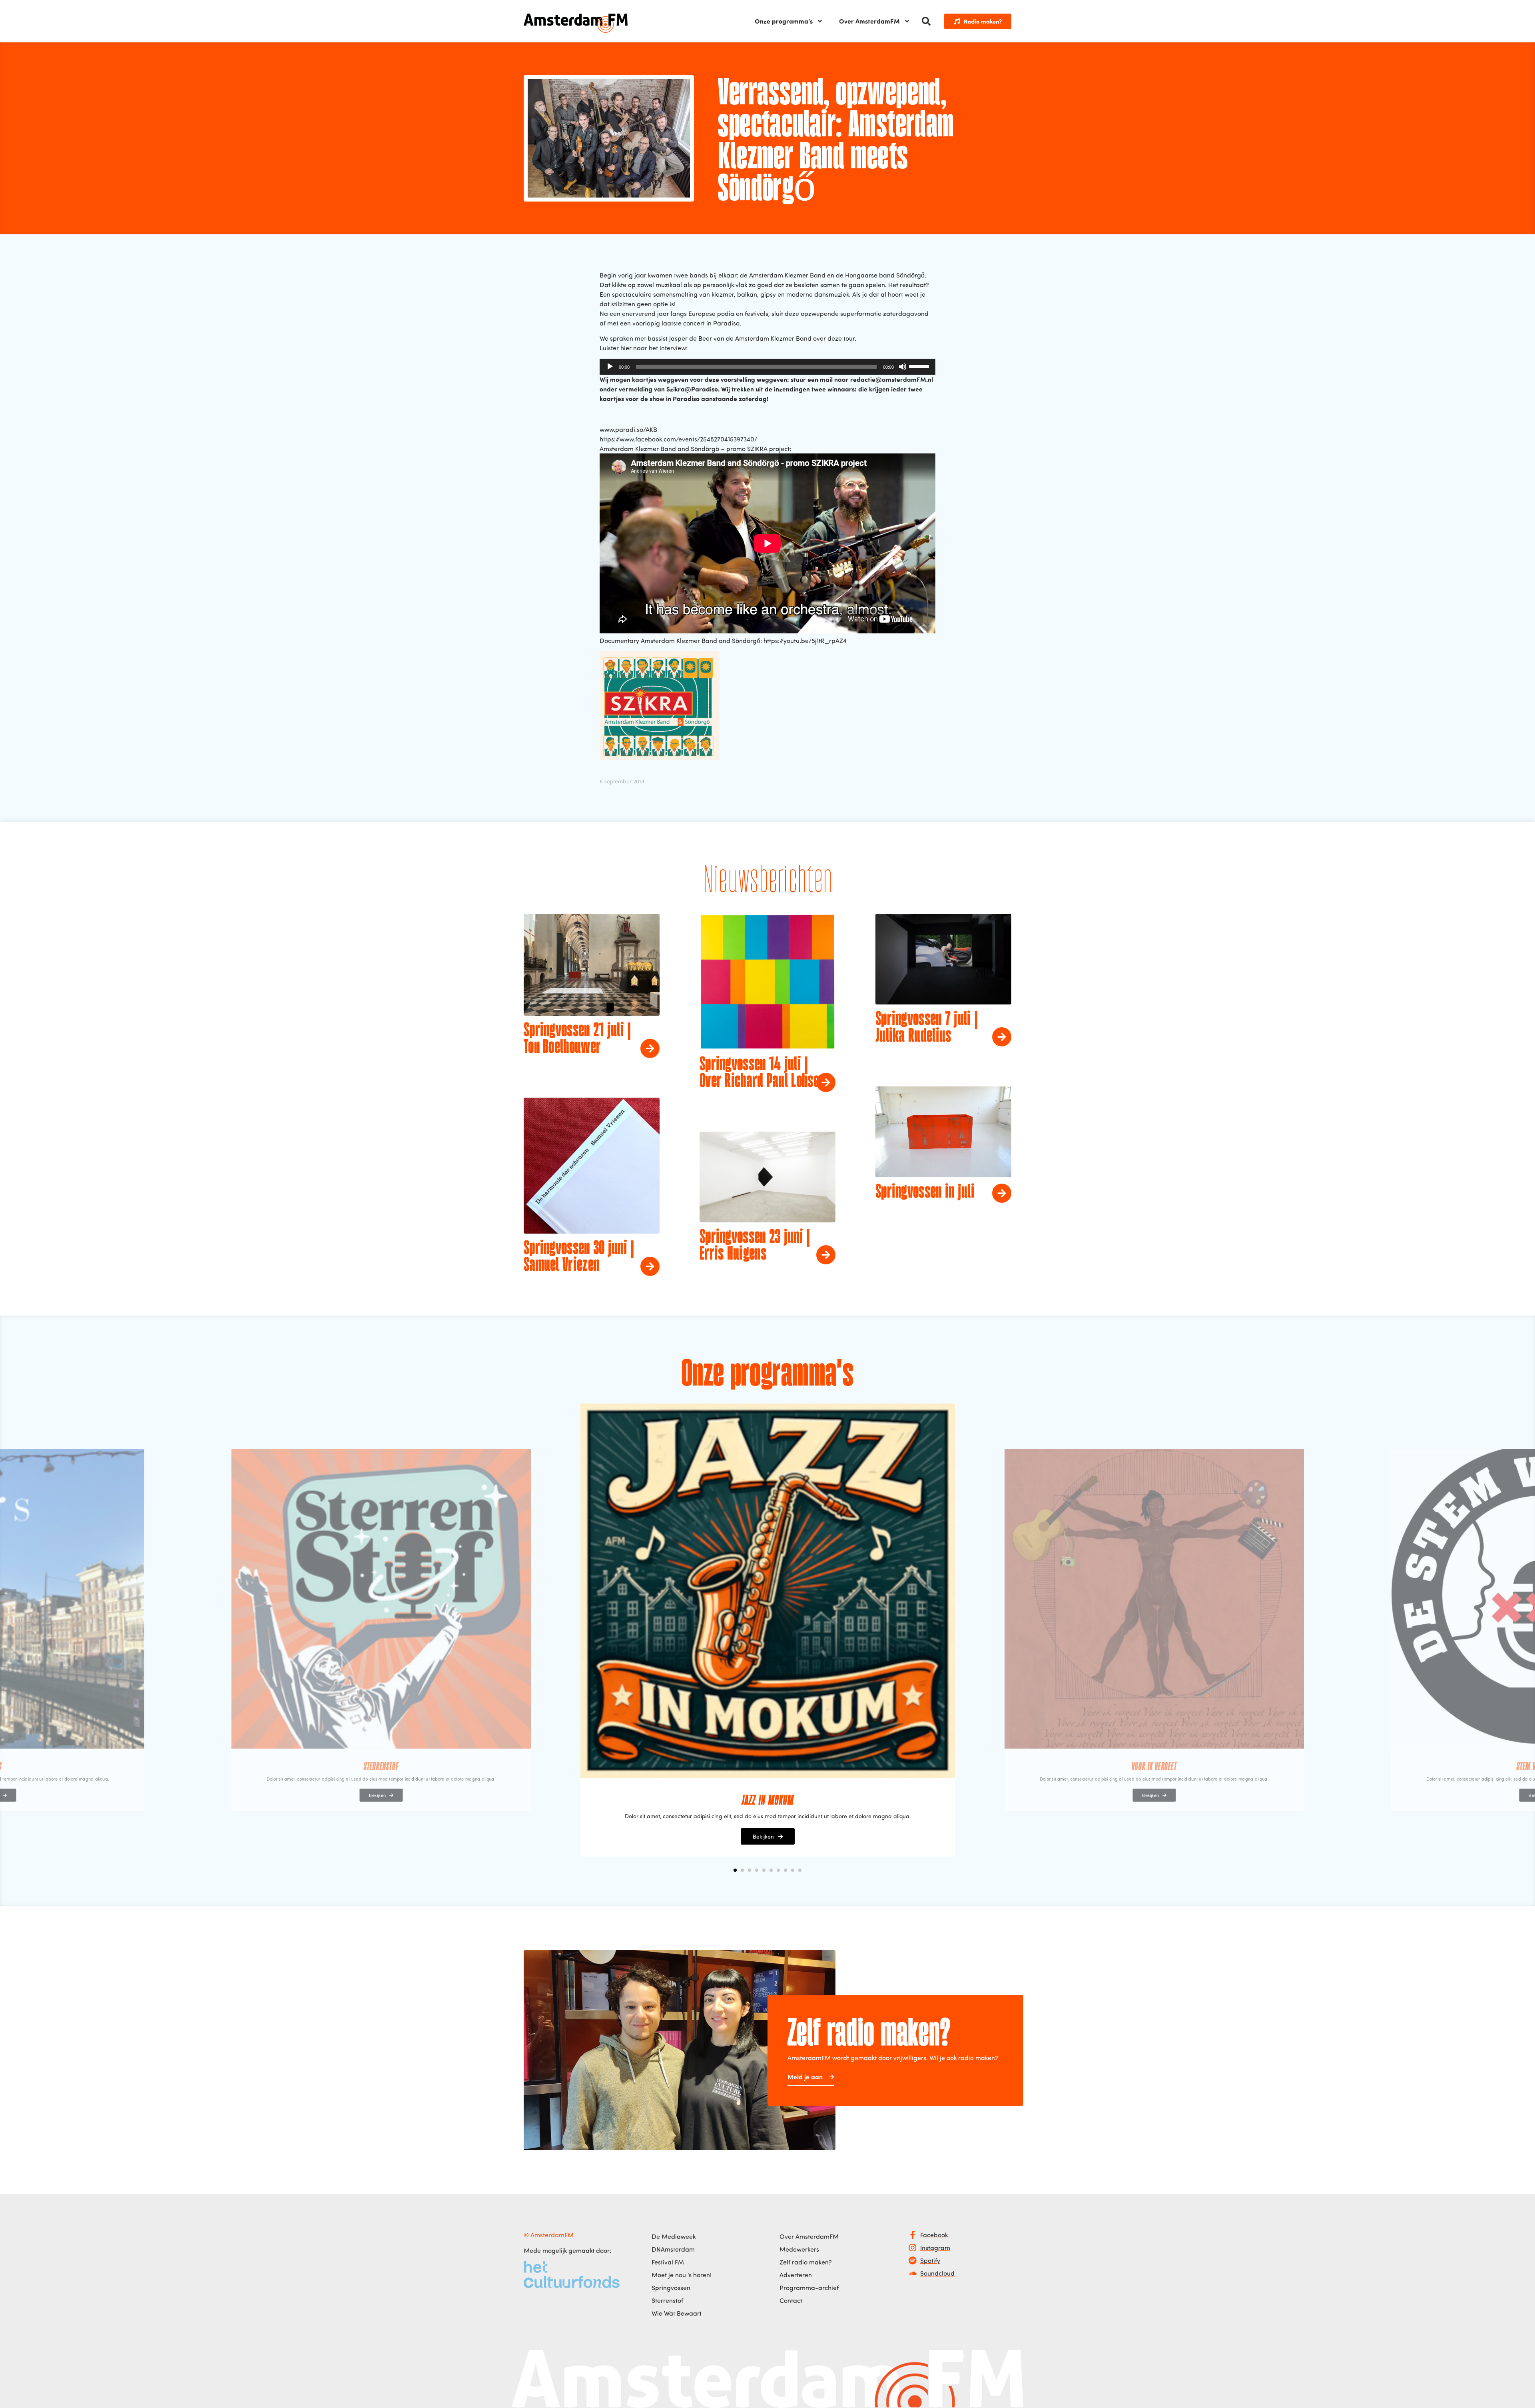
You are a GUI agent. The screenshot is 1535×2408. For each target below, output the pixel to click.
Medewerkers (799, 2249)
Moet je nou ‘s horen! (682, 2275)
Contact (791, 2300)
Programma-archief (809, 2288)
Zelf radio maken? (806, 2262)
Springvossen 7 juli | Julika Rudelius (927, 1028)
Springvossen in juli (925, 1192)
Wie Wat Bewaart (677, 2313)
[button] (926, 21)
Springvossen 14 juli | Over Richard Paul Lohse (759, 1073)
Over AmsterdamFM (869, 21)
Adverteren (796, 2275)
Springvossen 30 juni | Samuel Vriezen (579, 1257)
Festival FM (668, 2262)
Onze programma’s (784, 21)
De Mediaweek (674, 2236)
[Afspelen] (610, 367)
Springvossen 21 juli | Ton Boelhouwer (577, 1039)
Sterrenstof (667, 2300)
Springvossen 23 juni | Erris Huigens (755, 1246)
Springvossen (671, 2288)
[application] (767, 367)
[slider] (920, 366)
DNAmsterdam (673, 2249)
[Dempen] (903, 367)
